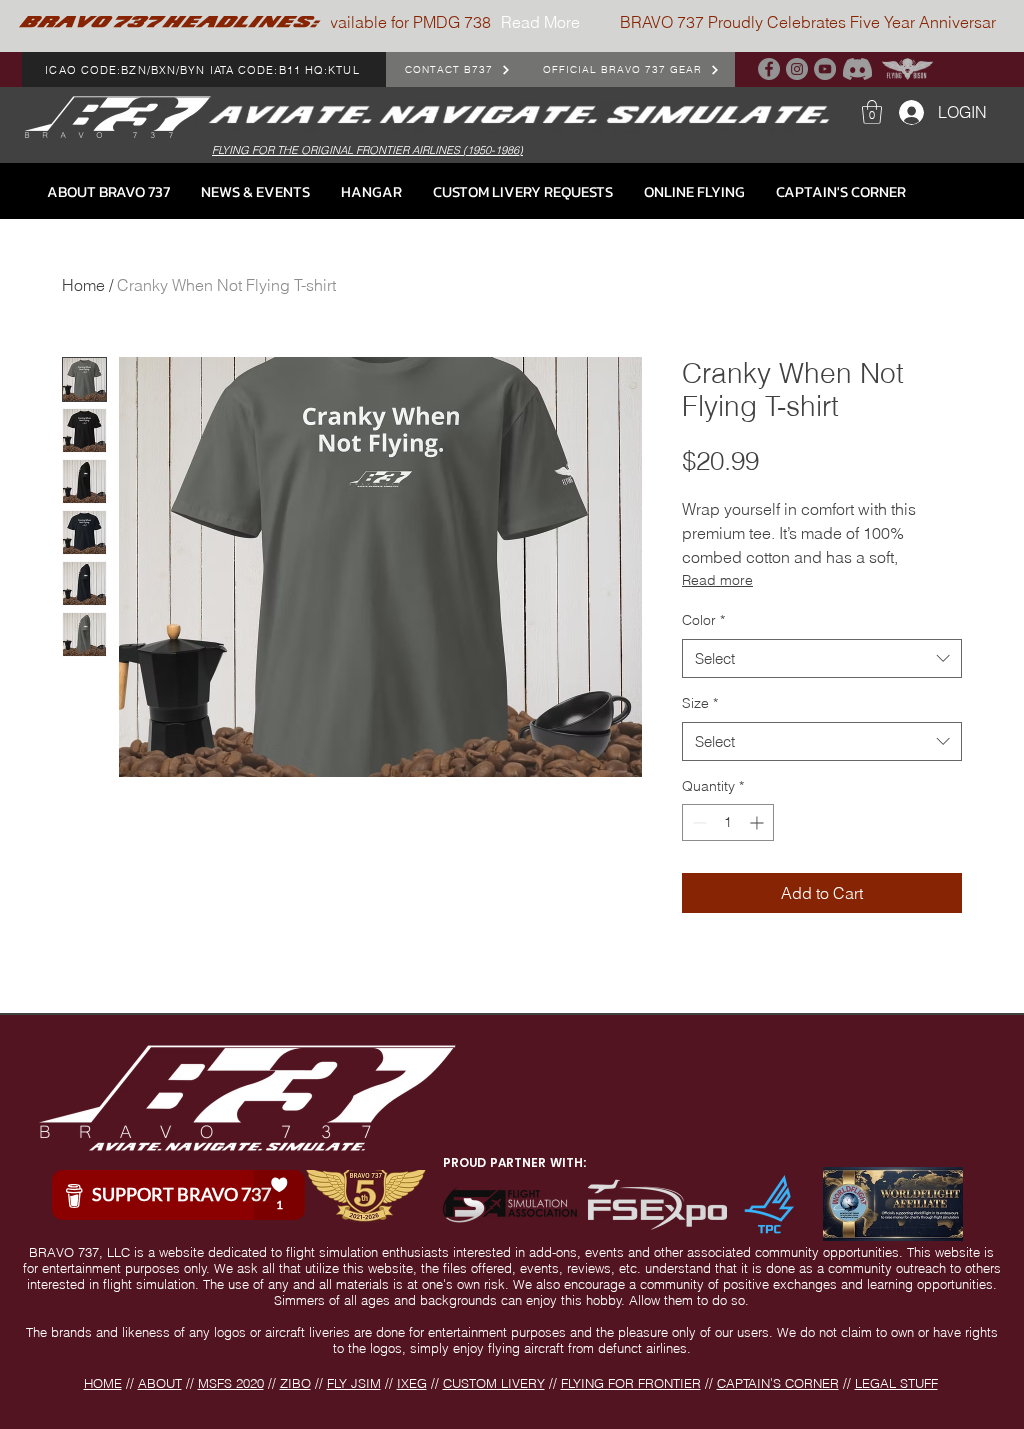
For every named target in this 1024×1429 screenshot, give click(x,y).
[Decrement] (697, 822)
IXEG (412, 1383)
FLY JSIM (354, 1383)
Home (83, 285)
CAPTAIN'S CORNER (778, 1383)
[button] (872, 112)
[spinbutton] (728, 822)
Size (700, 703)
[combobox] (822, 658)
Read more (717, 580)
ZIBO (295, 1383)
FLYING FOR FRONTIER (631, 1383)
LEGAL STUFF (896, 1383)
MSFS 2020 (231, 1383)
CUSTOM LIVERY (494, 1383)
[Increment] (758, 822)
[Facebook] (769, 69)
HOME (103, 1383)
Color (703, 620)
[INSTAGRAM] (797, 69)
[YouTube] (825, 69)
